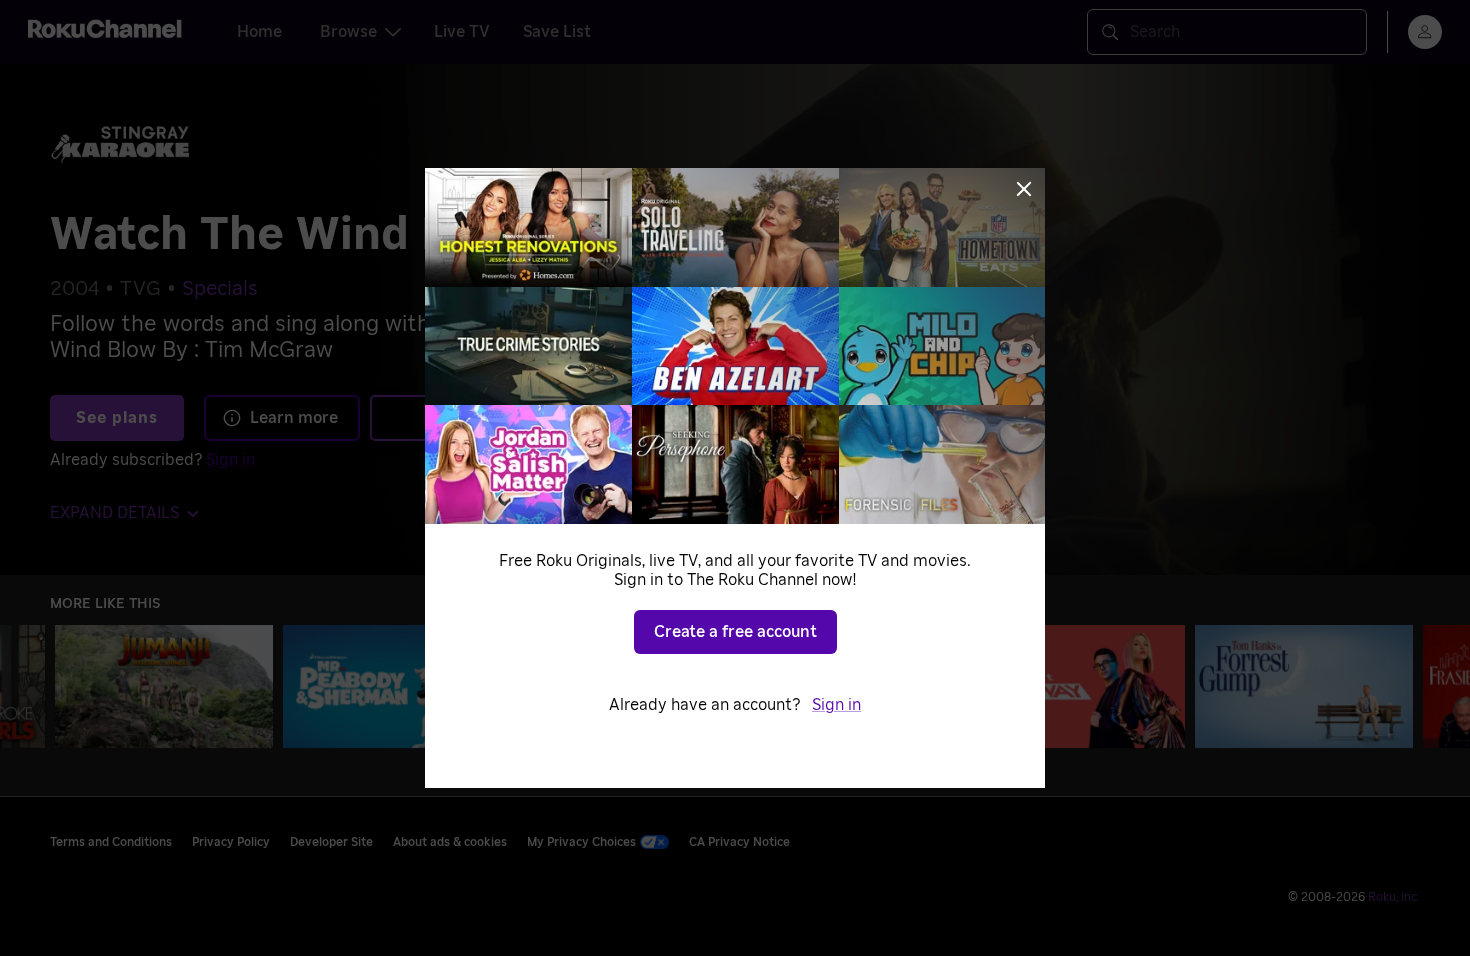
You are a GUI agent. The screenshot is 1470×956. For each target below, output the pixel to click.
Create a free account (735, 632)
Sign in (836, 705)
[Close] (1024, 189)
